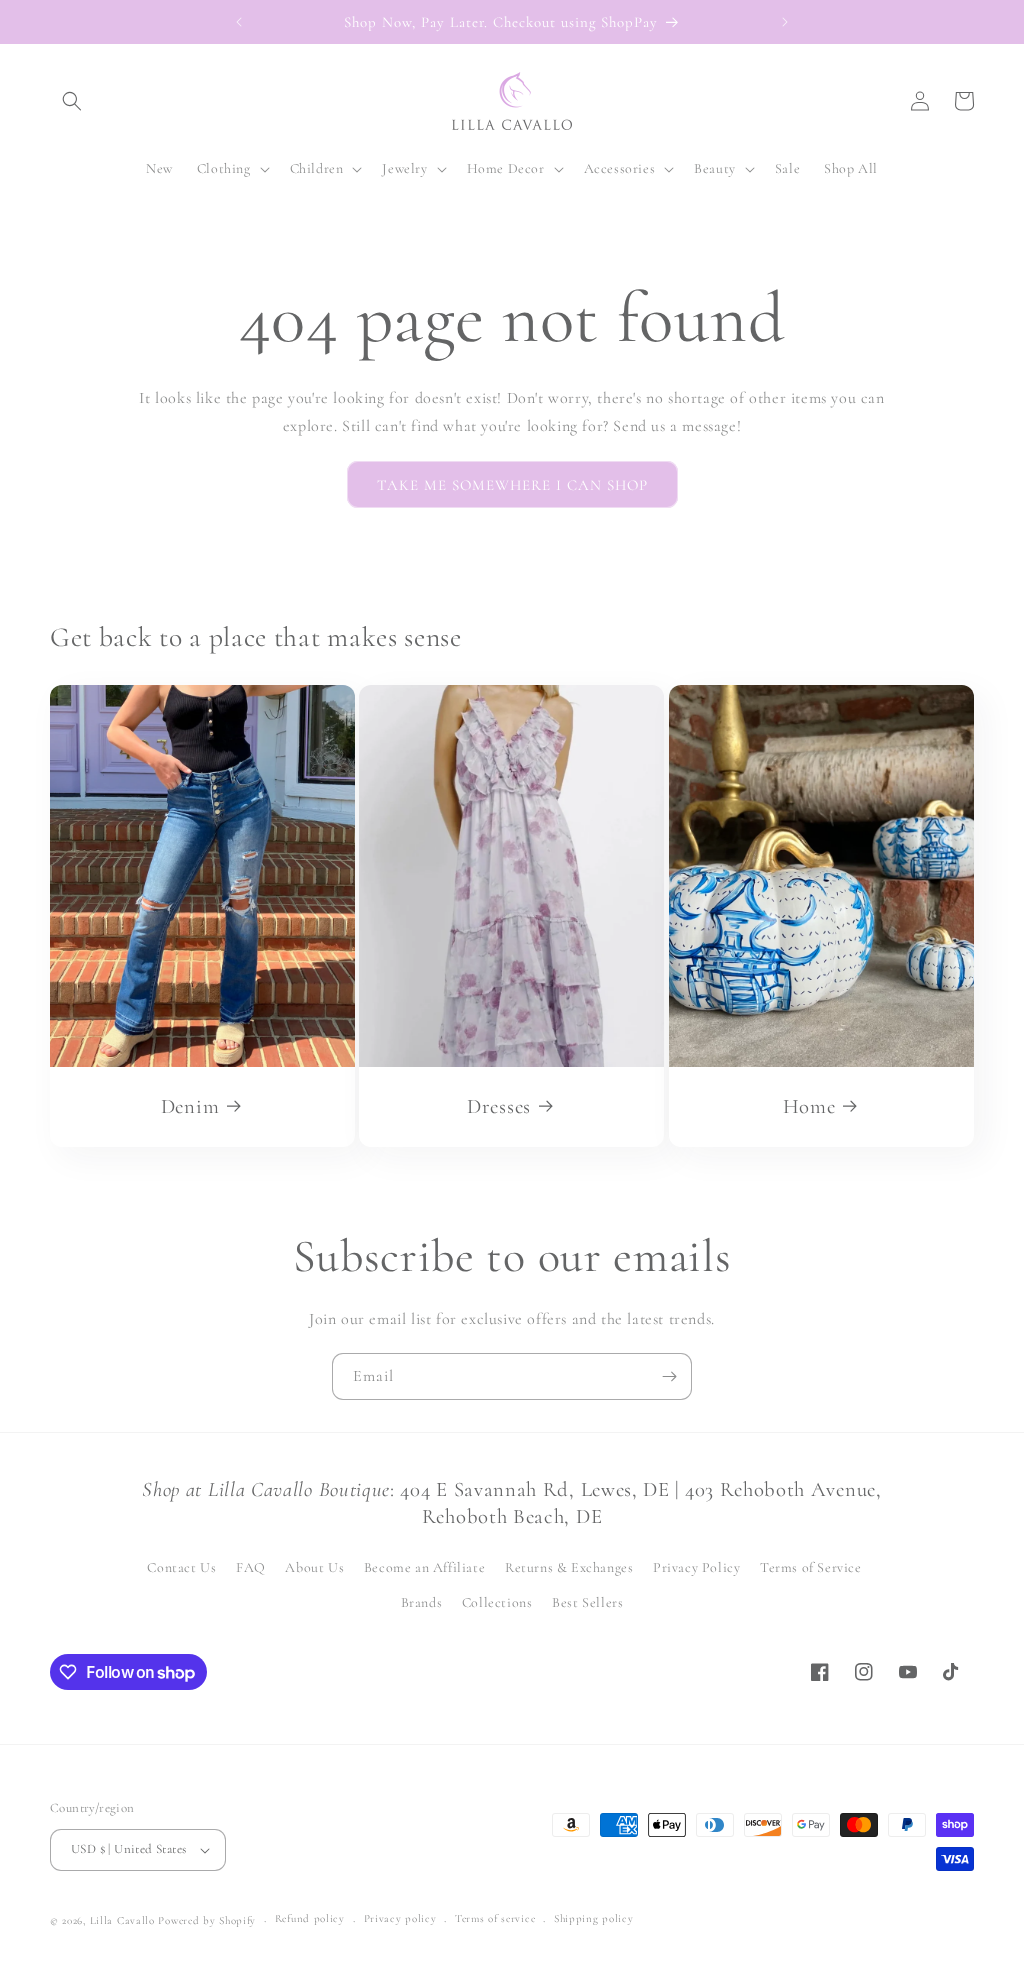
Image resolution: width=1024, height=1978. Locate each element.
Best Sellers (587, 1602)
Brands (422, 1602)
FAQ (251, 1567)
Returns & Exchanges (569, 1567)
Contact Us (181, 1567)
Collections (497, 1602)
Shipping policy (594, 1918)
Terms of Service (811, 1567)
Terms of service (495, 1918)
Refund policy (310, 1918)
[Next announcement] (785, 22)
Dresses (499, 1106)
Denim (190, 1106)
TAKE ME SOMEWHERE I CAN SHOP (512, 485)
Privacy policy (400, 1918)
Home (808, 1106)
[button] (72, 101)
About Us (314, 1567)
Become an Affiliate (424, 1567)
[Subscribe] (669, 1376)
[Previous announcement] (239, 22)
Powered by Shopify (207, 1920)
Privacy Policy (696, 1567)
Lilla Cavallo (122, 1920)
